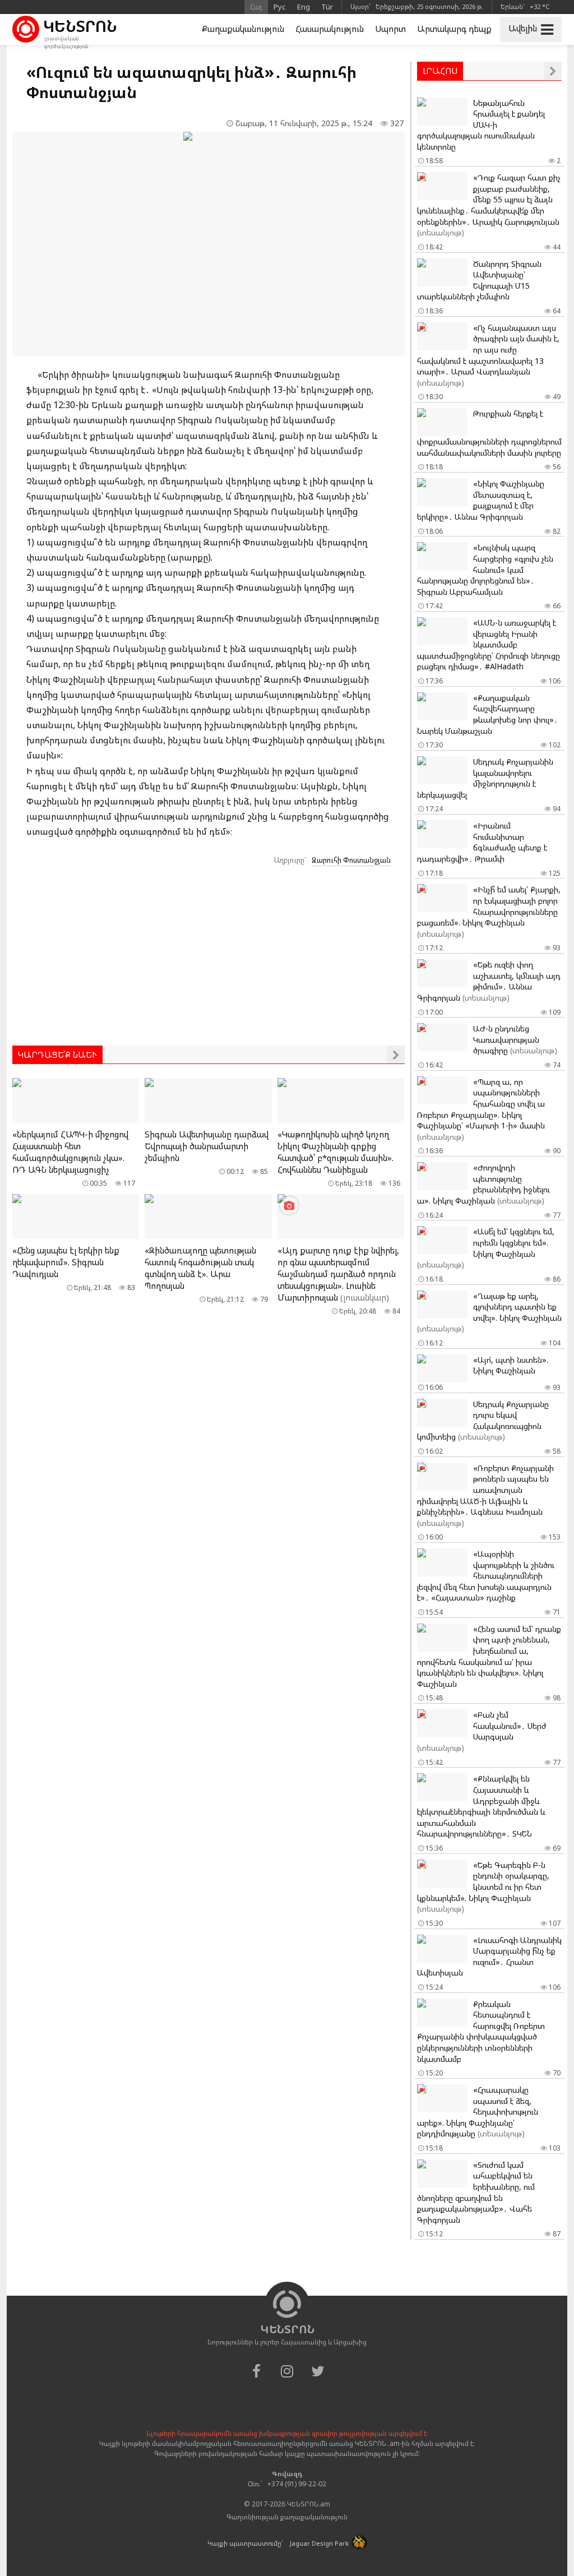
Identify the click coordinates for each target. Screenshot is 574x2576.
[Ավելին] (396, 1055)
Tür (327, 7)
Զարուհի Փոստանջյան (351, 860)
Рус (280, 7)
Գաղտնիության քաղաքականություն (287, 2517)
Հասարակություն (330, 29)
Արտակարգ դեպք (454, 29)
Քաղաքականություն (243, 29)
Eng (304, 7)
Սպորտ (390, 29)
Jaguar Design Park (319, 2543)
